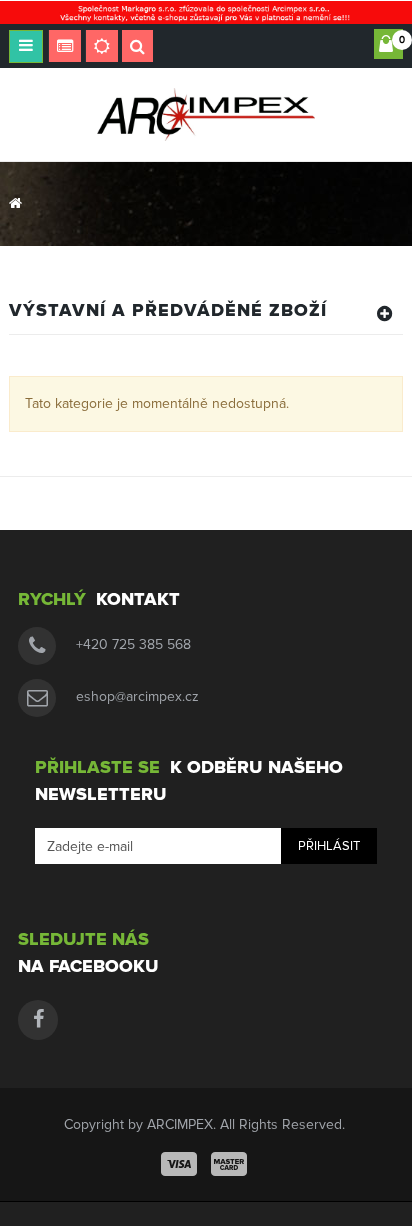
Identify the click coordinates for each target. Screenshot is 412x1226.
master (229, 1164)
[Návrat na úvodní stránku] (15, 203)
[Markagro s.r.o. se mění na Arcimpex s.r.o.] (206, 11)
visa (179, 1164)
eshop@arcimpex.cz (137, 696)
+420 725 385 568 (133, 644)
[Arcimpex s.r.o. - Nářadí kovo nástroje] (206, 113)
